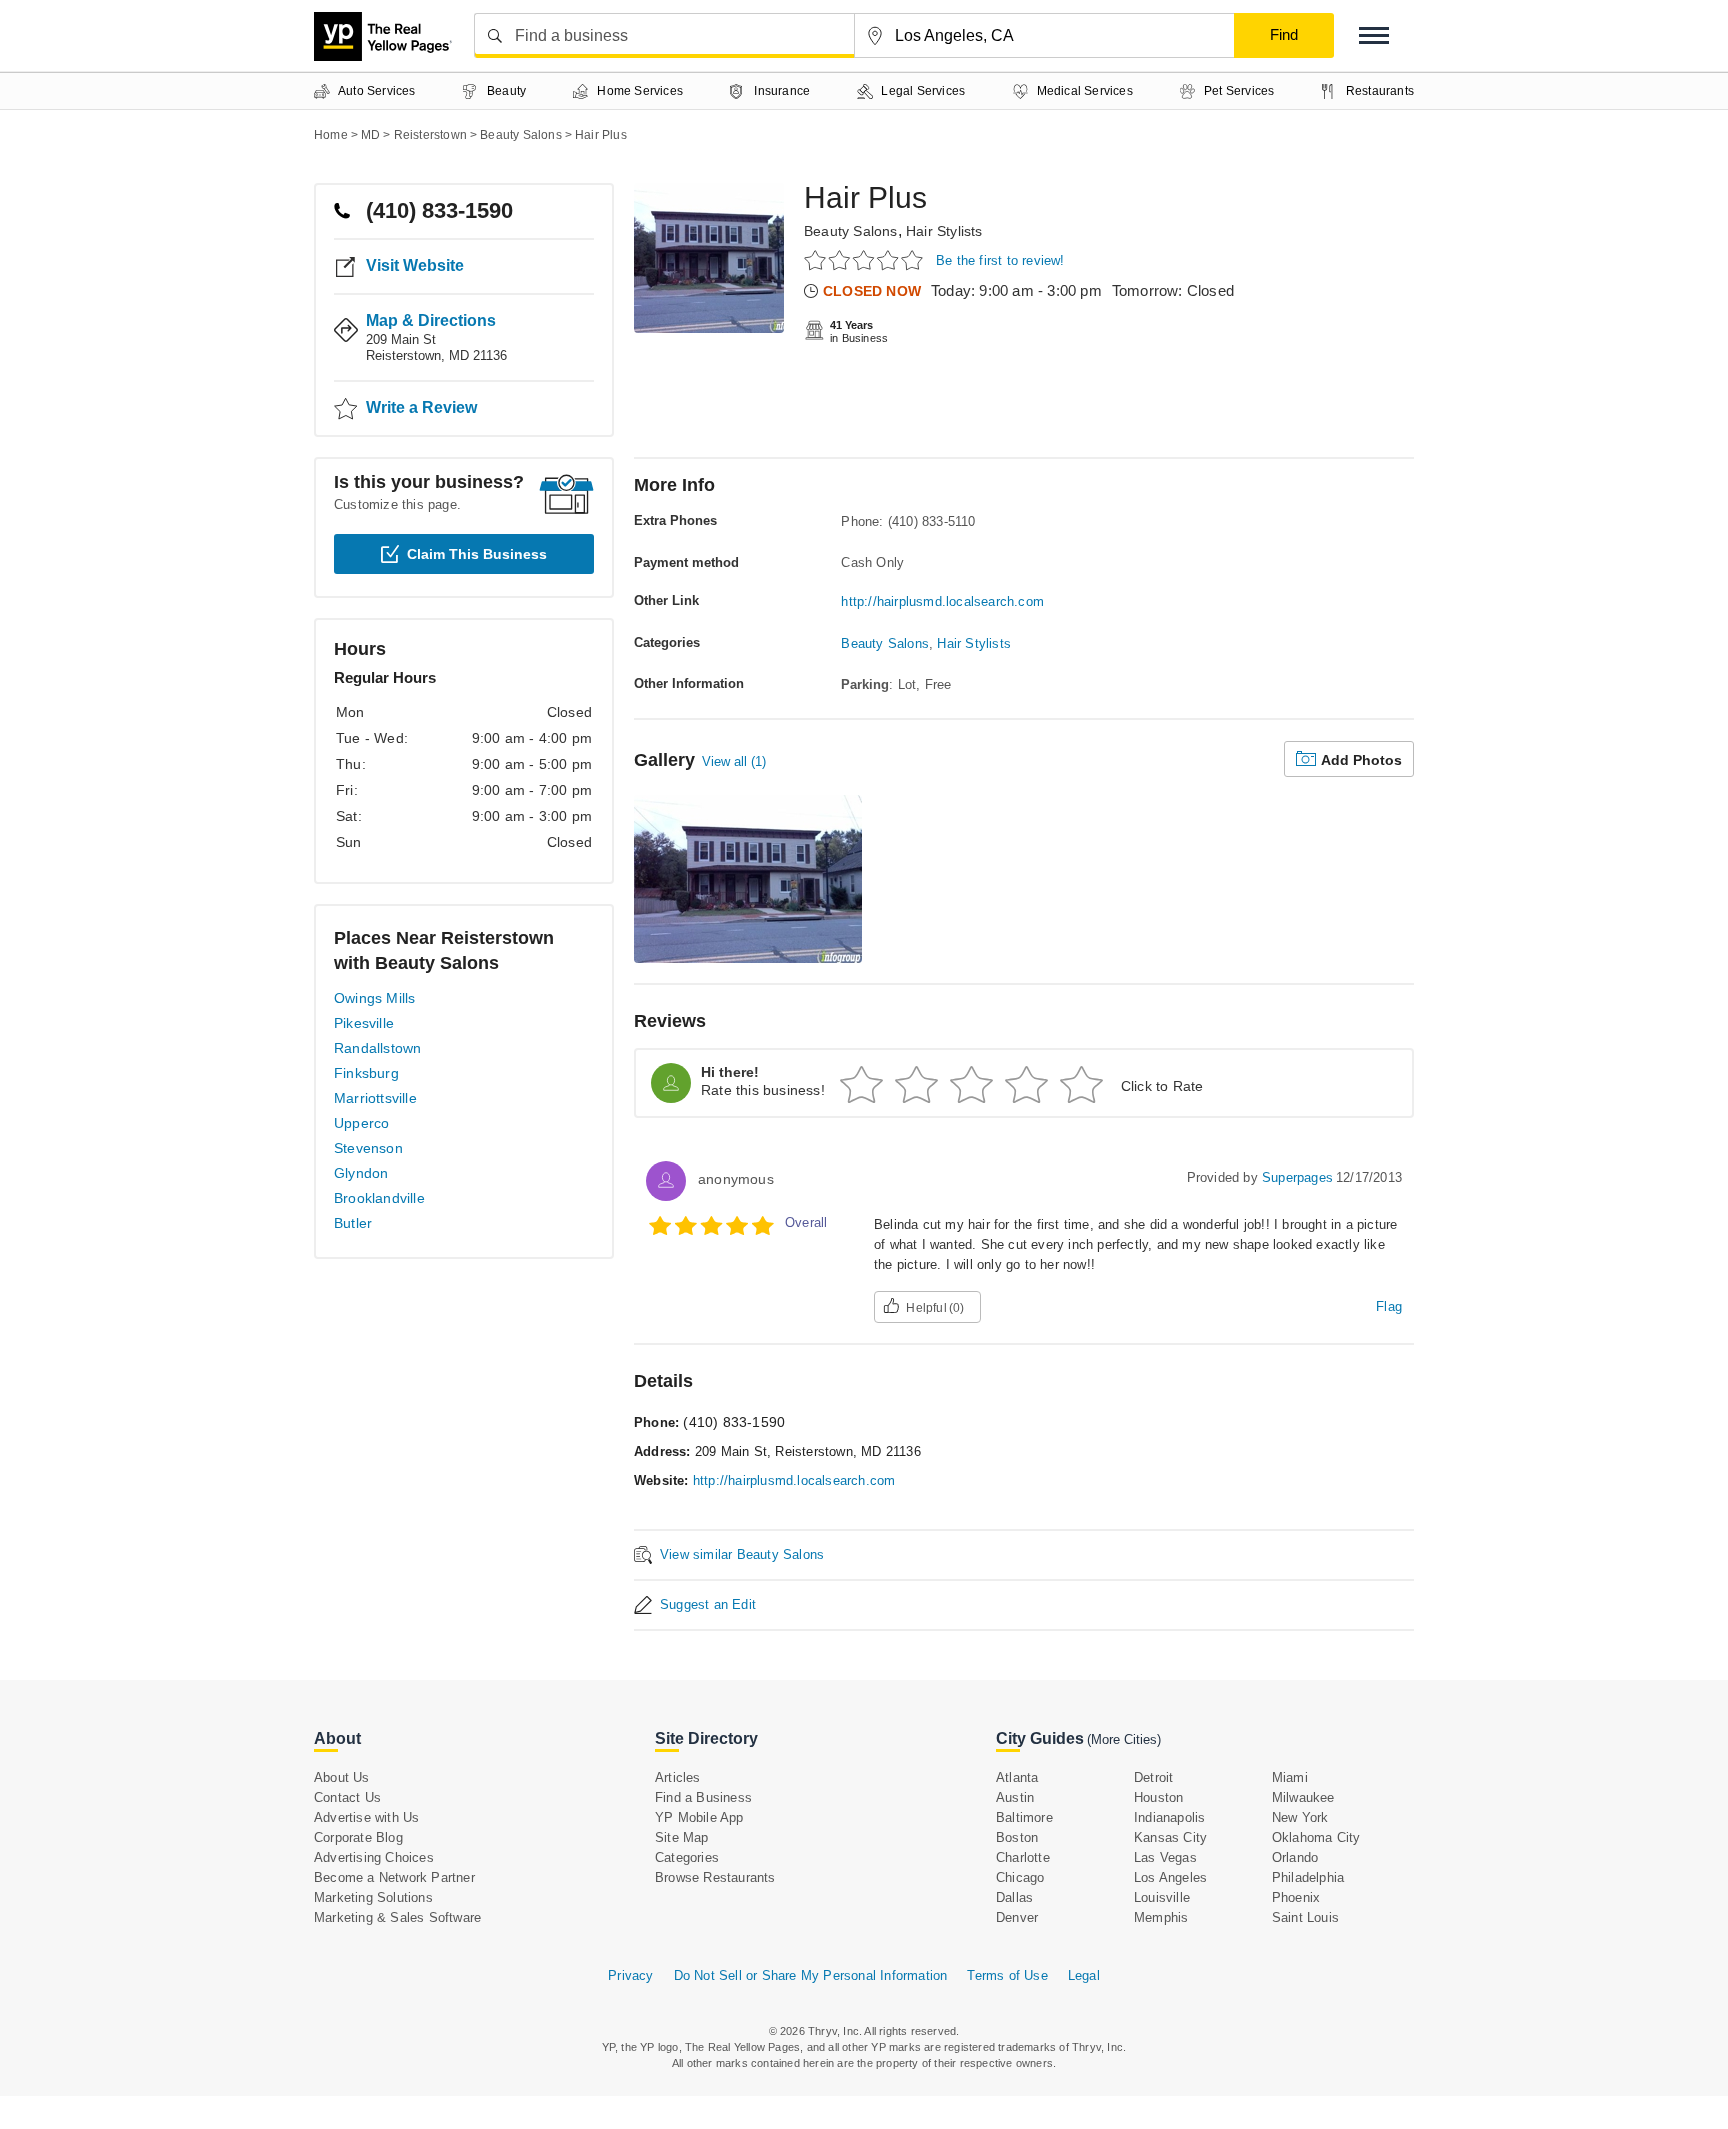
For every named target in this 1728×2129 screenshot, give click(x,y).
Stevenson (368, 1148)
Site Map (682, 1837)
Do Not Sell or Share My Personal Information (811, 1975)
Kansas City (1170, 1837)
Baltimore (1024, 1817)
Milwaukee (1303, 1797)
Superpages (1297, 1177)
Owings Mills (374, 998)
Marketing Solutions (373, 1897)
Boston (1017, 1837)
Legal (1084, 1975)
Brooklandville (379, 1198)
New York (1300, 1817)
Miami (1290, 1777)
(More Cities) (1124, 1739)
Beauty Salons (851, 231)
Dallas (1014, 1897)
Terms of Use (1007, 1975)
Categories (687, 1857)
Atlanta (1017, 1777)
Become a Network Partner (394, 1877)
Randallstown (377, 1048)
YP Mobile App (699, 1817)
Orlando (1295, 1857)
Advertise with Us (366, 1817)
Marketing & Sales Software (397, 1917)
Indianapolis (1169, 1817)
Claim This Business (477, 554)
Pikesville (364, 1023)
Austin (1015, 1797)
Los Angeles (1170, 1877)
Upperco (361, 1123)
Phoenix (1296, 1897)
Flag (1389, 1306)
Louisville (1162, 1897)
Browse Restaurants (715, 1877)
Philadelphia (1308, 1877)
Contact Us (347, 1797)
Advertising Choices (374, 1857)
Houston (1158, 1797)
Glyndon (361, 1173)
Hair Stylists (944, 231)
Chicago (1020, 1877)
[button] (1374, 35)
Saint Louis (1305, 1917)
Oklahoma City (1316, 1837)
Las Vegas (1165, 1857)
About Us (342, 1777)
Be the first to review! (1000, 260)
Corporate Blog (358, 1837)
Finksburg (366, 1073)
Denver (1017, 1917)
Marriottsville (375, 1098)
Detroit (1153, 1777)
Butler (353, 1223)
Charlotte (1023, 1857)
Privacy (630, 1975)
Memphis (1161, 1917)
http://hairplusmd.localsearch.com (942, 601)
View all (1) (734, 761)
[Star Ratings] (866, 259)
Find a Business (703, 1797)
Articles (678, 1777)
